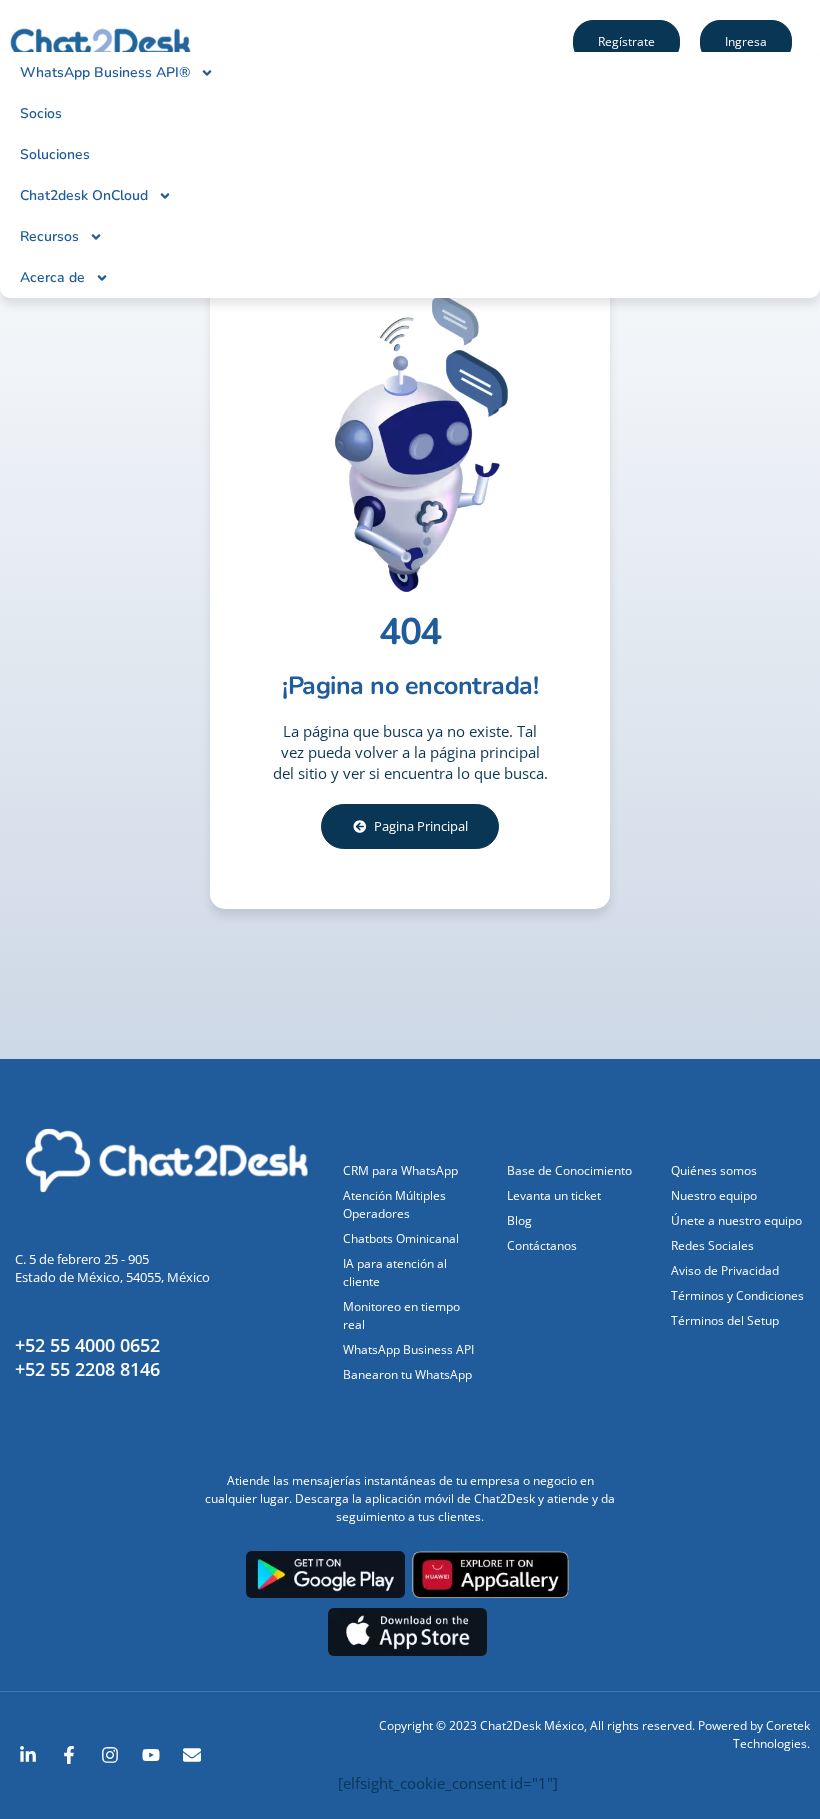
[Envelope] (192, 1755)
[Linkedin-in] (28, 1755)
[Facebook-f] (69, 1755)
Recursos (49, 236)
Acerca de (52, 277)
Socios (41, 113)
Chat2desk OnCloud (84, 195)
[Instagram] (110, 1755)
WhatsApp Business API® (105, 72)
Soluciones (55, 154)
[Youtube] (151, 1755)
